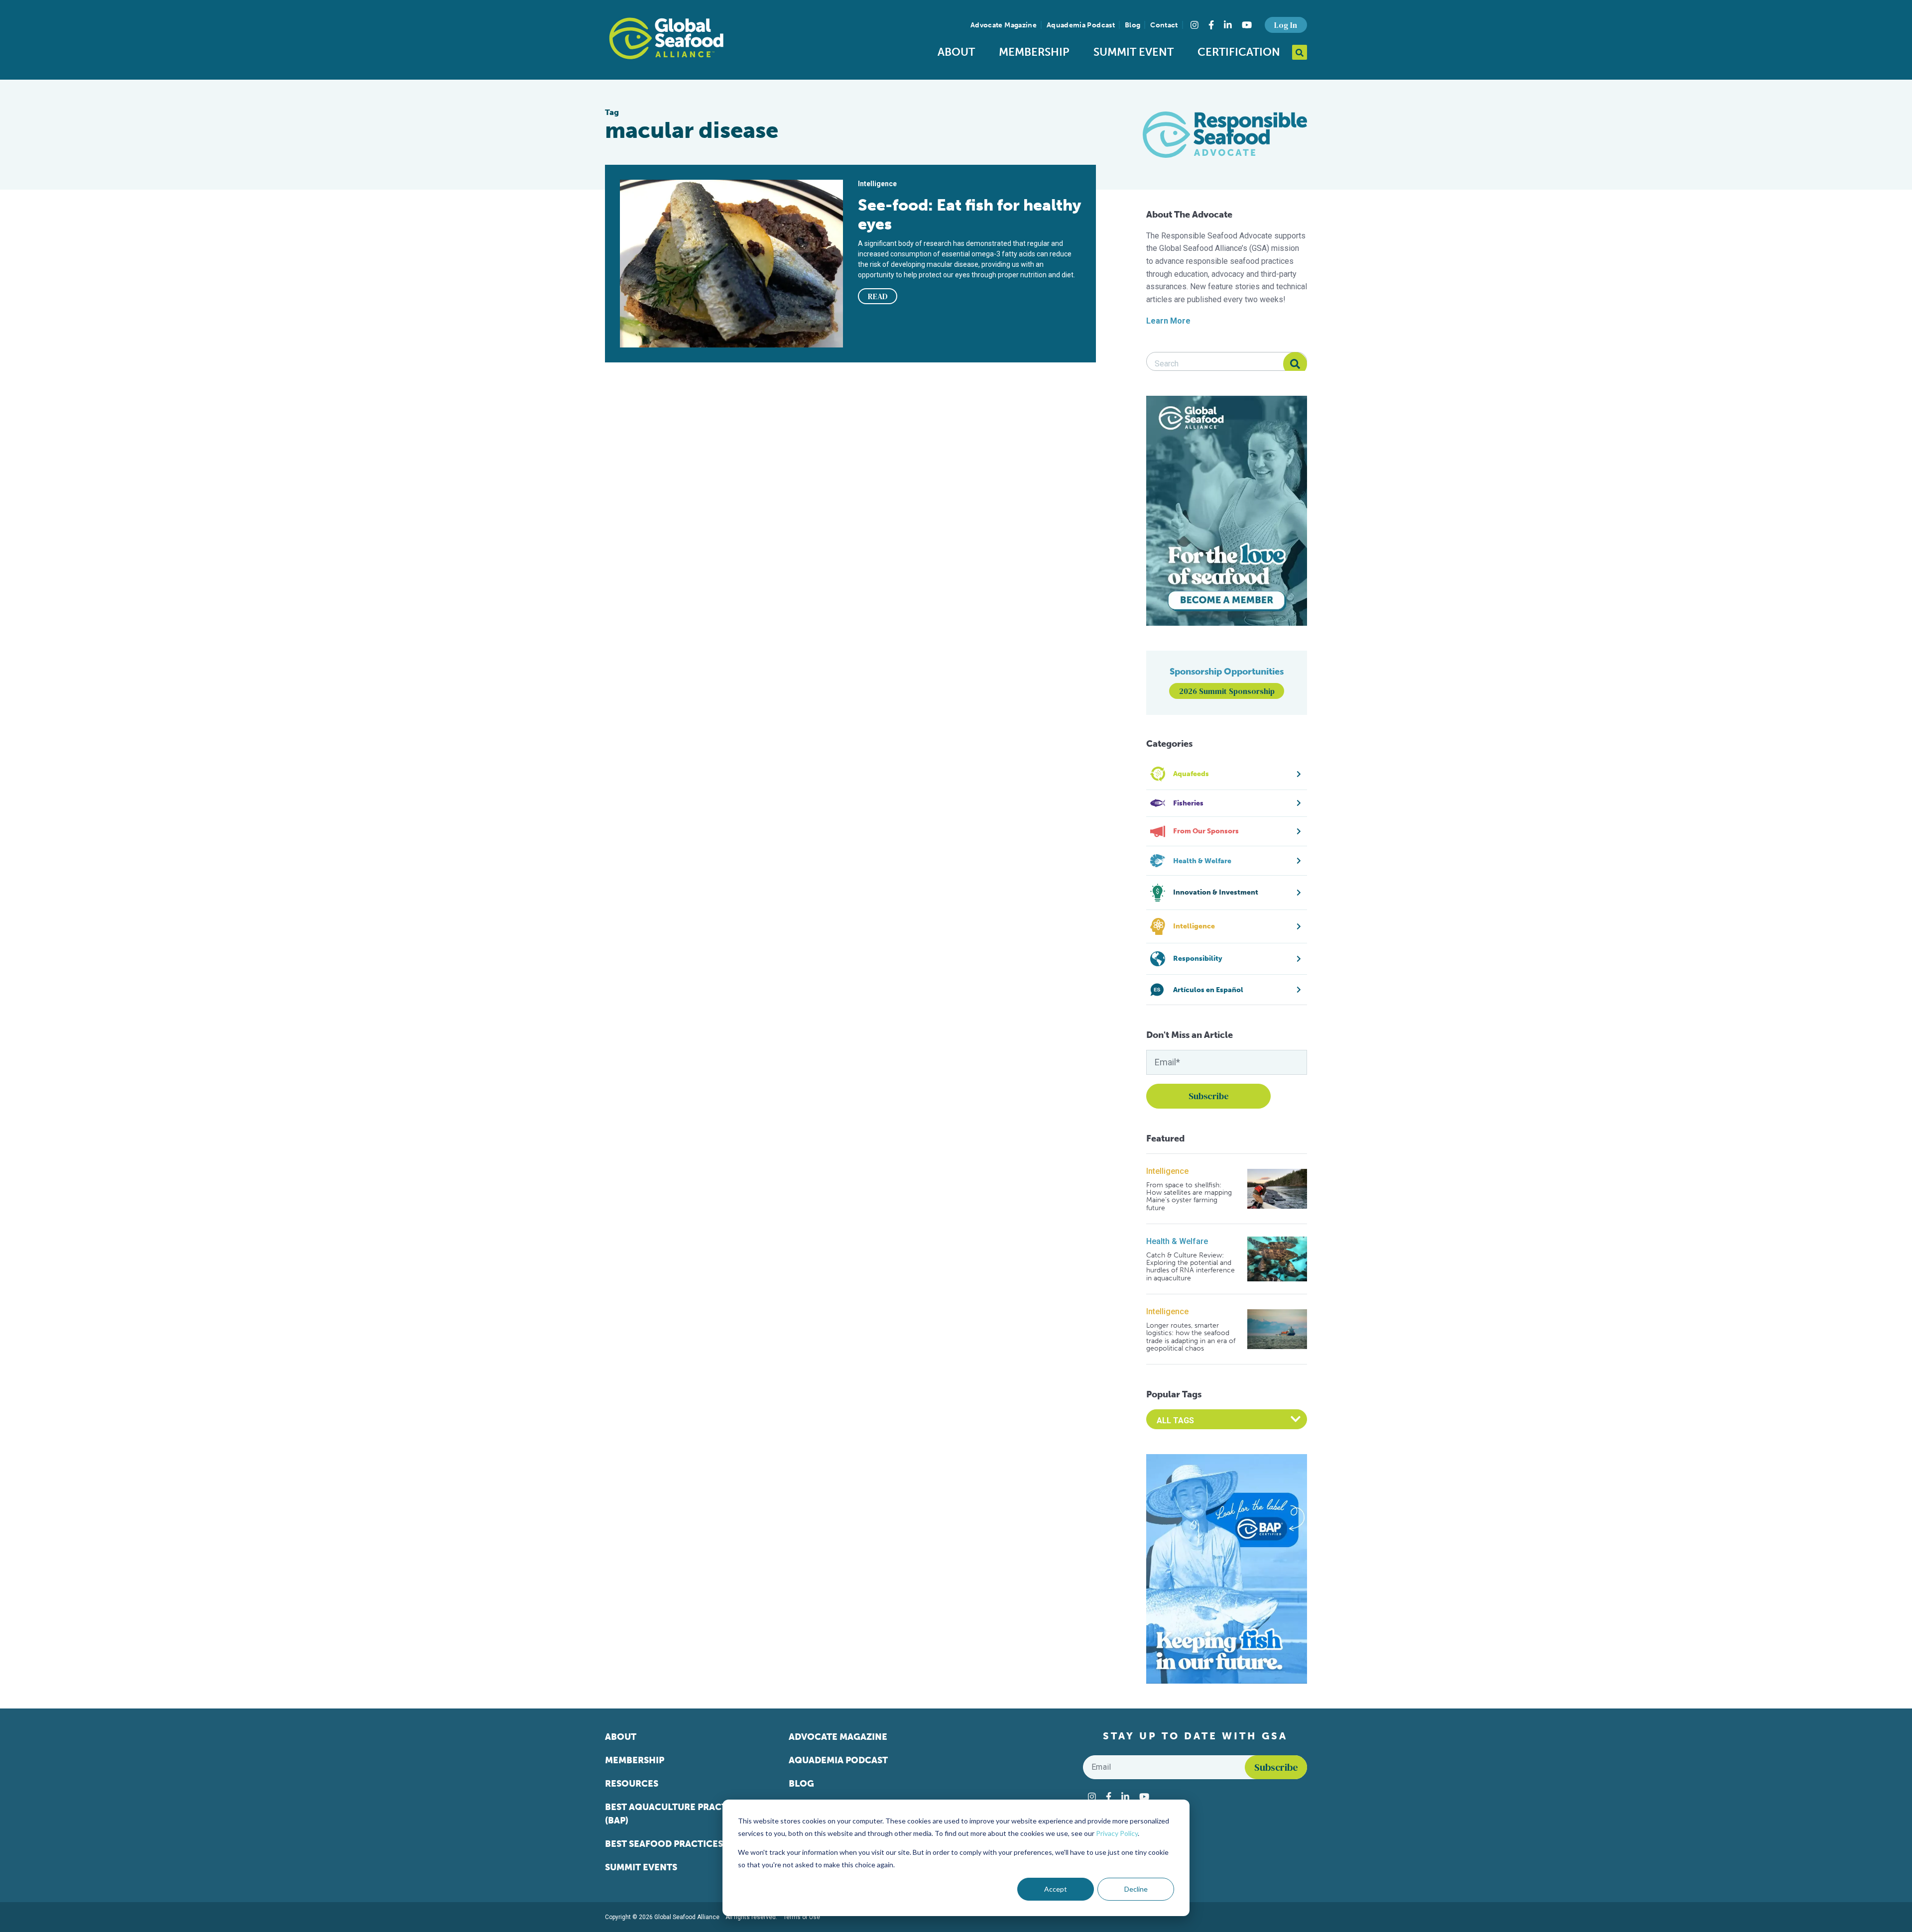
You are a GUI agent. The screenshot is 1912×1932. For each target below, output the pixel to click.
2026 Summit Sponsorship (1227, 691)
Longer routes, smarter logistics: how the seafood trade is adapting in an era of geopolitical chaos (1191, 1337)
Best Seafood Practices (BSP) (676, 1844)
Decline (1136, 1889)
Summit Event (1134, 52)
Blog (1133, 25)
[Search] (1295, 364)
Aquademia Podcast (1081, 25)
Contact (1164, 25)
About (956, 52)
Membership (1034, 52)
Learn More (1168, 321)
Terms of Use (802, 1917)
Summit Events (641, 1867)
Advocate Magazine (1004, 25)
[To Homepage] (666, 38)
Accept (1056, 1889)
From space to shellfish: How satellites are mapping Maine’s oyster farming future (1189, 1197)
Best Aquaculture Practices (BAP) (676, 1814)
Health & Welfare (1177, 1241)
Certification (1239, 52)
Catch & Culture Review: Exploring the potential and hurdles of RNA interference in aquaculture (1191, 1267)
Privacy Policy (1117, 1833)
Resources (632, 1784)
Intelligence (1167, 1171)
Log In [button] (1286, 25)
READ (878, 296)
